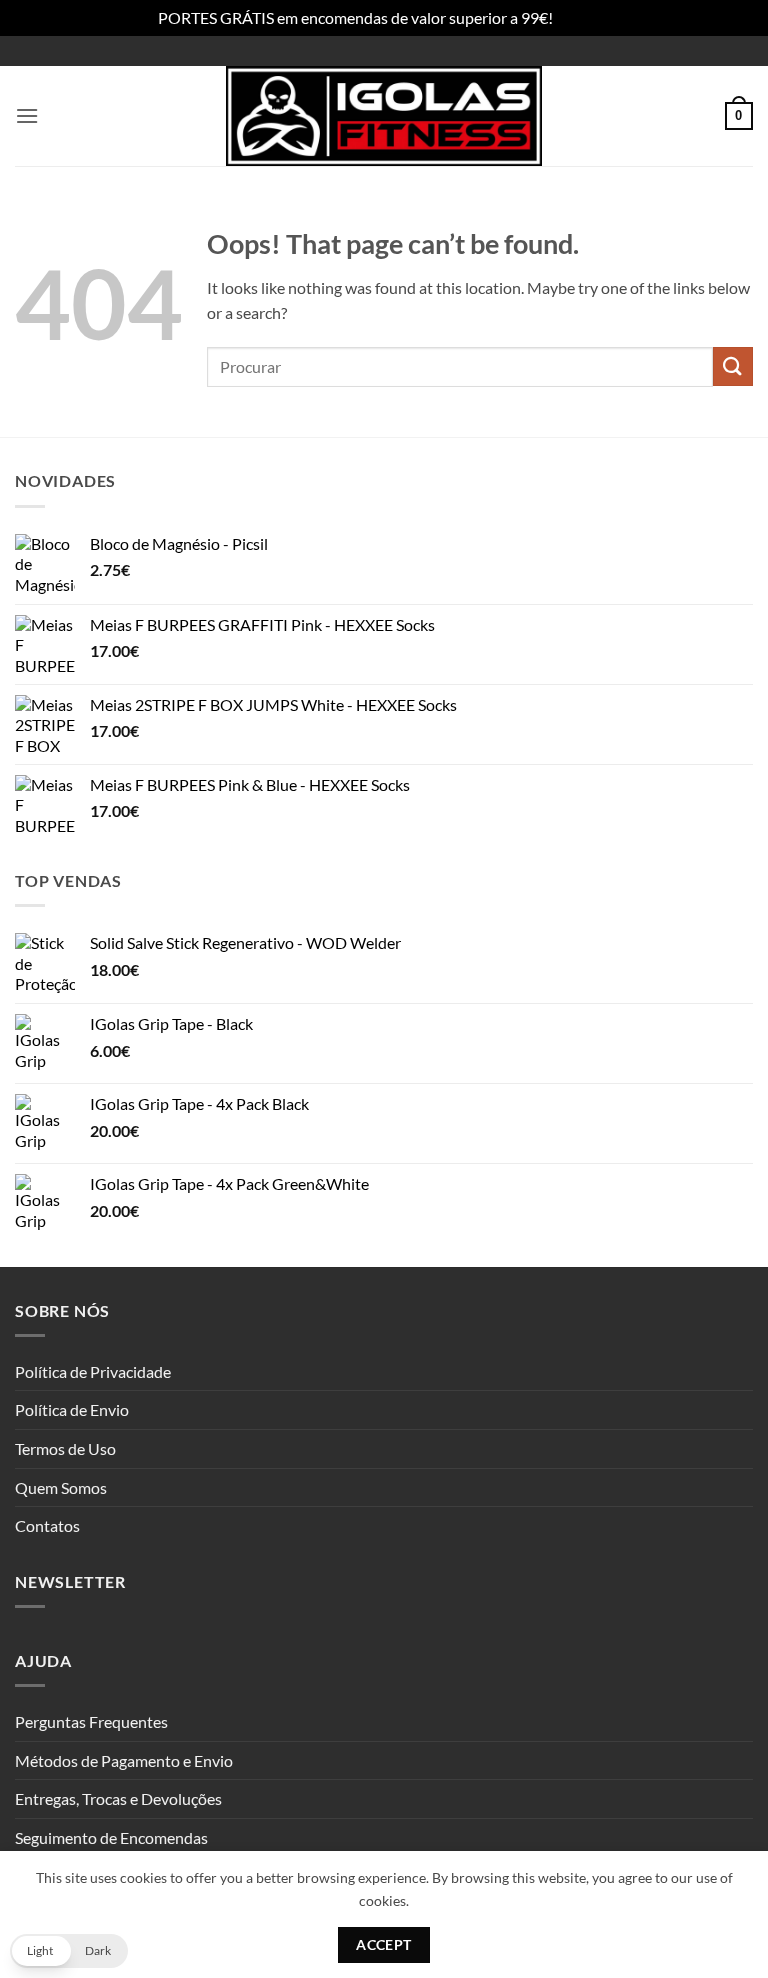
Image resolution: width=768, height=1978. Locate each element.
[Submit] (733, 366)
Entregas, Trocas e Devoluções (118, 1798)
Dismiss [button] (583, 17)
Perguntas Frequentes (91, 1721)
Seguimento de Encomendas (111, 1837)
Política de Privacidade (93, 1371)
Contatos (47, 1525)
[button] (27, 115)
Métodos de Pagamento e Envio (124, 1760)
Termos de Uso (65, 1448)
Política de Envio (72, 1409)
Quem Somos (61, 1487)
